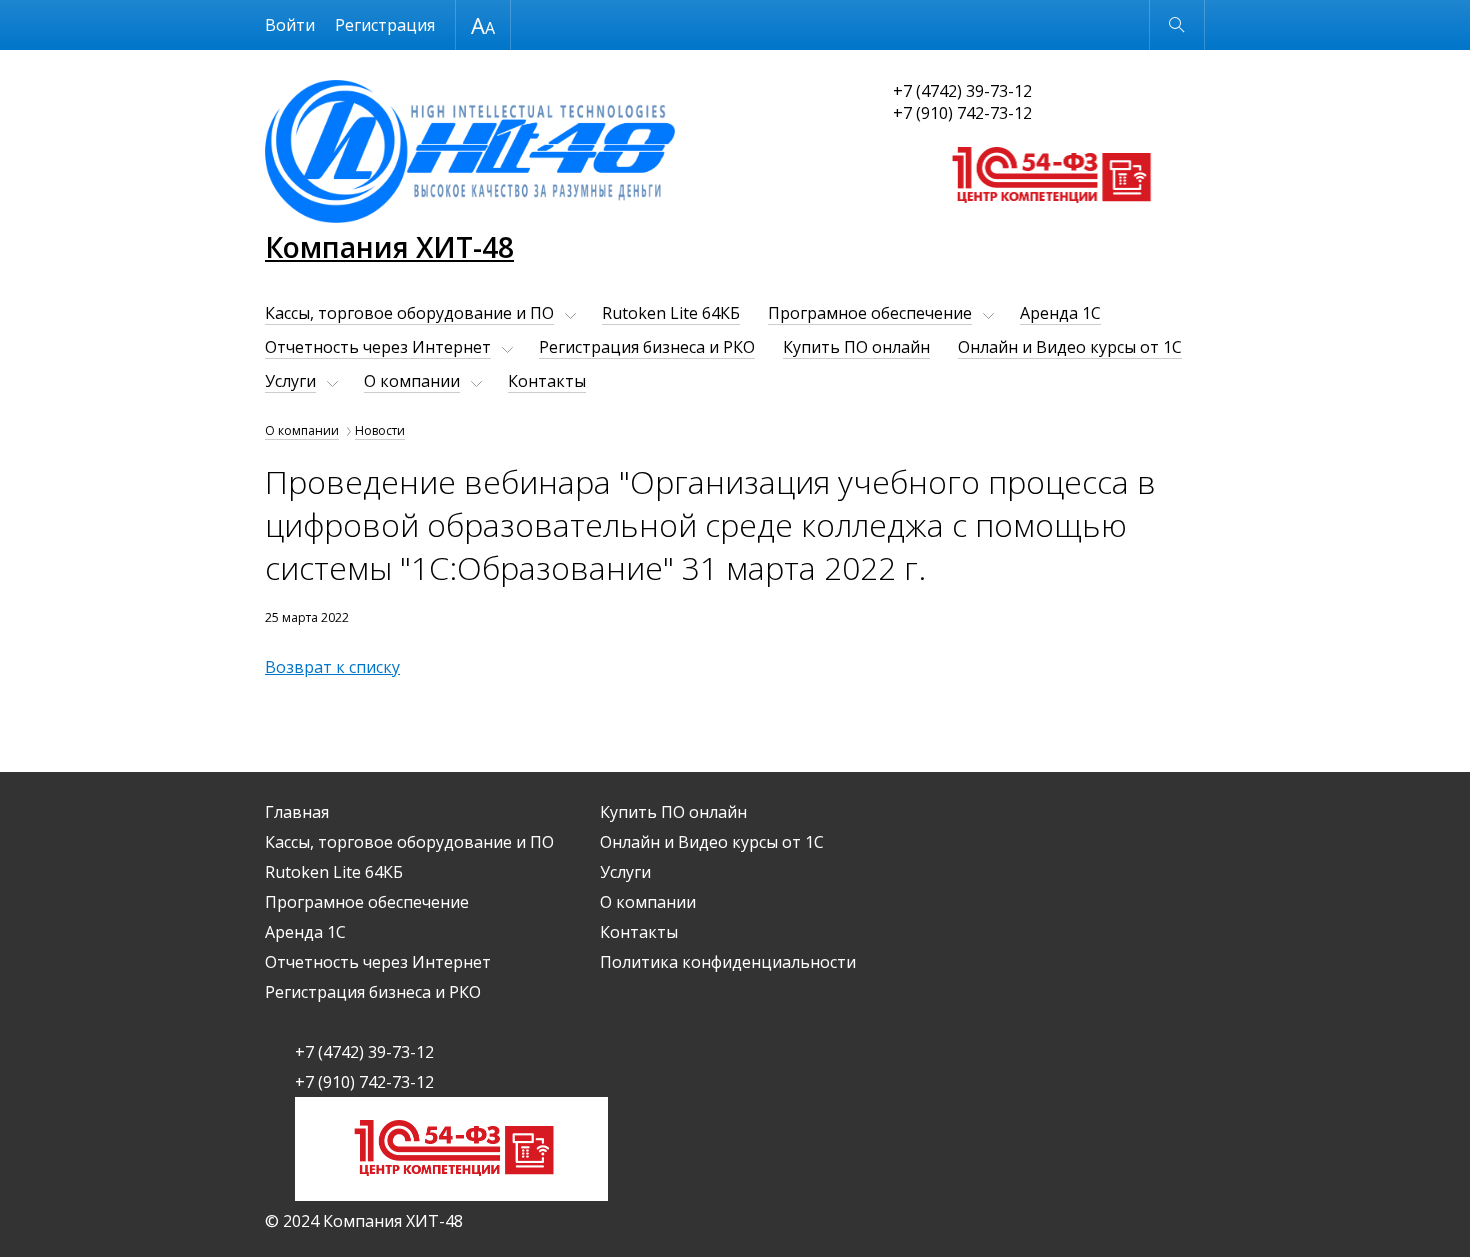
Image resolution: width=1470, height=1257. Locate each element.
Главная (297, 812)
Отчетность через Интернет (378, 347)
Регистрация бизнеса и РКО (647, 347)
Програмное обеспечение (870, 313)
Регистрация (385, 25)
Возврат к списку (332, 667)
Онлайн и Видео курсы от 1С (1070, 347)
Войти (290, 25)
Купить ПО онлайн (856, 347)
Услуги (290, 381)
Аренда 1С (1060, 313)
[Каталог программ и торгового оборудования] (1049, 222)
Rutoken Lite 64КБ (671, 313)
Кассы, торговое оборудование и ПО (409, 313)
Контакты (547, 381)
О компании (412, 381)
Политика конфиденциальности (728, 962)
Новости (380, 430)
